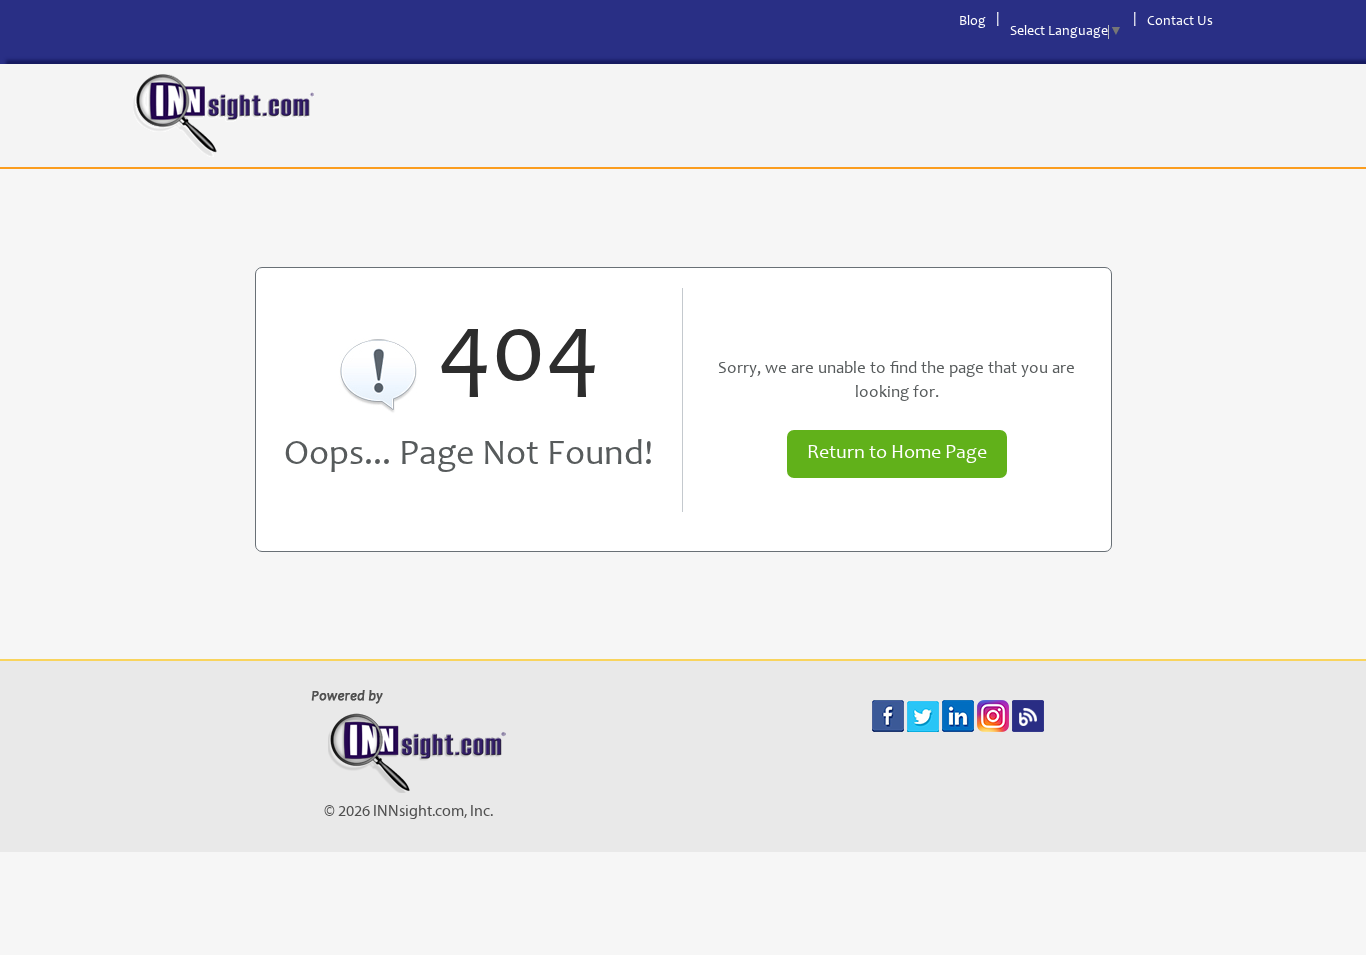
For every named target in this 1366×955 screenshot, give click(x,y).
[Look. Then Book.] (223, 115)
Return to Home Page (897, 454)
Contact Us (1180, 22)
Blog (972, 22)
